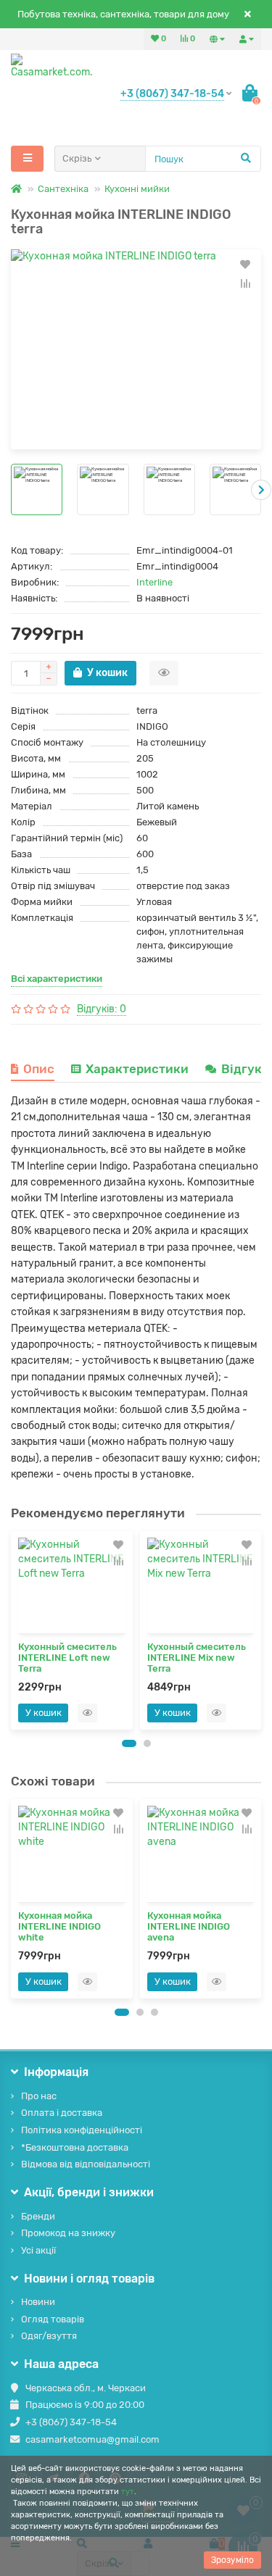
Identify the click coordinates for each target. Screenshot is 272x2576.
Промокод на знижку (68, 2233)
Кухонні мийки (137, 189)
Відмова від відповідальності (86, 2164)
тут (128, 2492)
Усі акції (38, 2250)
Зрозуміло (232, 2560)
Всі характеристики (57, 979)
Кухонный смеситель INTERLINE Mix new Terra (197, 1658)
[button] (129, 1743)
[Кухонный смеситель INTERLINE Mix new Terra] (201, 1586)
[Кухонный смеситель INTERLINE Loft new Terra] (72, 1586)
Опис (39, 1069)
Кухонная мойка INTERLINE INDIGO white (59, 1926)
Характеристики (137, 1069)
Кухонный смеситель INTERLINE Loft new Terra (67, 1658)
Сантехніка (63, 189)
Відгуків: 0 (102, 1009)
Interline (154, 582)
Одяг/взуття (49, 2336)
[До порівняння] (245, 283)
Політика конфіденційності (82, 2130)
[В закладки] (245, 264)
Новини (38, 2302)
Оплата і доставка (62, 2113)
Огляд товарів (53, 2319)
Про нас (39, 2096)
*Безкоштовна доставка (75, 2147)
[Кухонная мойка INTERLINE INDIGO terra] (136, 349)
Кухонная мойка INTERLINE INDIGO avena (189, 1926)
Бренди (38, 2216)
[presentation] (11, 490)
